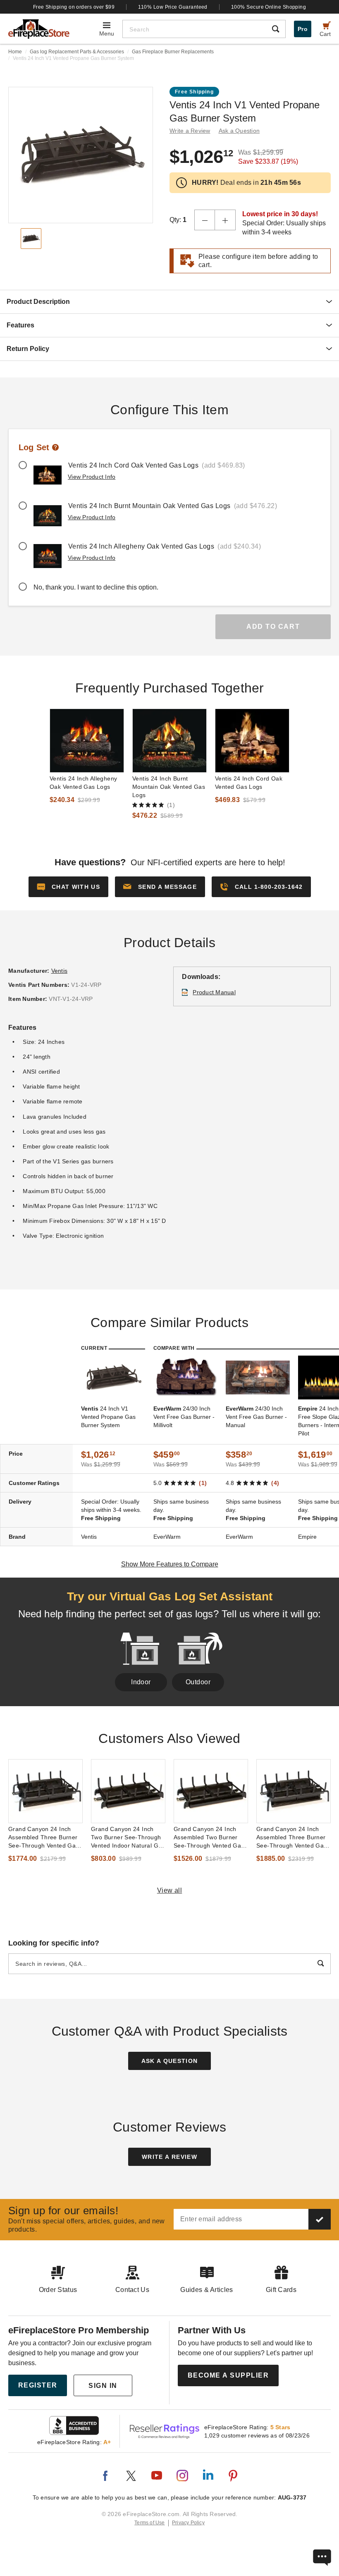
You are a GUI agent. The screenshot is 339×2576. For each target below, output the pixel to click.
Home (15, 52)
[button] (160, 887)
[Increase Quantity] (225, 220)
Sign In (103, 2386)
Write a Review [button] (190, 131)
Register (38, 2385)
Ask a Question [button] (239, 131)
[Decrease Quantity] (205, 220)
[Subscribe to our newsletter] (320, 2219)
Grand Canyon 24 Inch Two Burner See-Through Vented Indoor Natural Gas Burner (128, 1838)
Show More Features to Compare (170, 1564)
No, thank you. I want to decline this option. (96, 587)
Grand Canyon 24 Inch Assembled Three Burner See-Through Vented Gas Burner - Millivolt (44, 1838)
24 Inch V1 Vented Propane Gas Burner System (108, 1417)
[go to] (87, 741)
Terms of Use (150, 2523)
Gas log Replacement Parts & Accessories (77, 52)
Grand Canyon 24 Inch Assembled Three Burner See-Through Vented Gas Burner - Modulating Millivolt (292, 1838)
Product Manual (214, 992)
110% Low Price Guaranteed (173, 7)
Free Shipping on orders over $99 (74, 7)
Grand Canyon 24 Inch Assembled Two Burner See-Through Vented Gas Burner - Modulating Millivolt (209, 1838)
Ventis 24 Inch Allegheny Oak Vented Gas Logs (83, 783)
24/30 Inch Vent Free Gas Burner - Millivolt (184, 1417)
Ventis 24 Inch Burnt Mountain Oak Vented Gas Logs (169, 787)
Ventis (60, 971)
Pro (303, 29)
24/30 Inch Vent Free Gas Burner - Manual (256, 1417)
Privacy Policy (188, 2523)
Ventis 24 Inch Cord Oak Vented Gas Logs (249, 783)
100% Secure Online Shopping (269, 7)
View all (170, 1890)
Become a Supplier (228, 2375)
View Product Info (92, 477)
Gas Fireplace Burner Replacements (173, 52)
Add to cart (273, 627)
